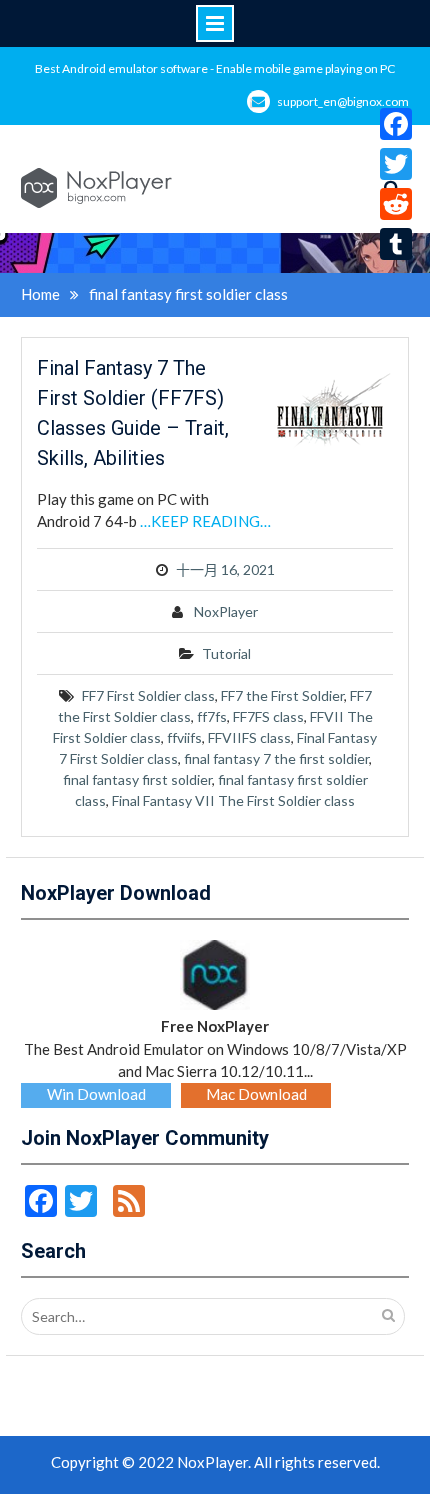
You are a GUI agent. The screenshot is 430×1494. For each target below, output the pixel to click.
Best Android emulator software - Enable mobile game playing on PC (215, 68)
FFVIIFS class (249, 737)
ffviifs (184, 737)
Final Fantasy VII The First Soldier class (233, 800)
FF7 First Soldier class (148, 695)
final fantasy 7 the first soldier (276, 758)
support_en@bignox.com (343, 101)
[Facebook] (396, 124)
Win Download (96, 1094)
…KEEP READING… (205, 521)
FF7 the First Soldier (282, 695)
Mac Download (256, 1094)
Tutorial (226, 653)
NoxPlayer (226, 611)
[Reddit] (396, 204)
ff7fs (212, 716)
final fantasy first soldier (137, 779)
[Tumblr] (396, 244)
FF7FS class (268, 716)
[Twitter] (396, 164)
